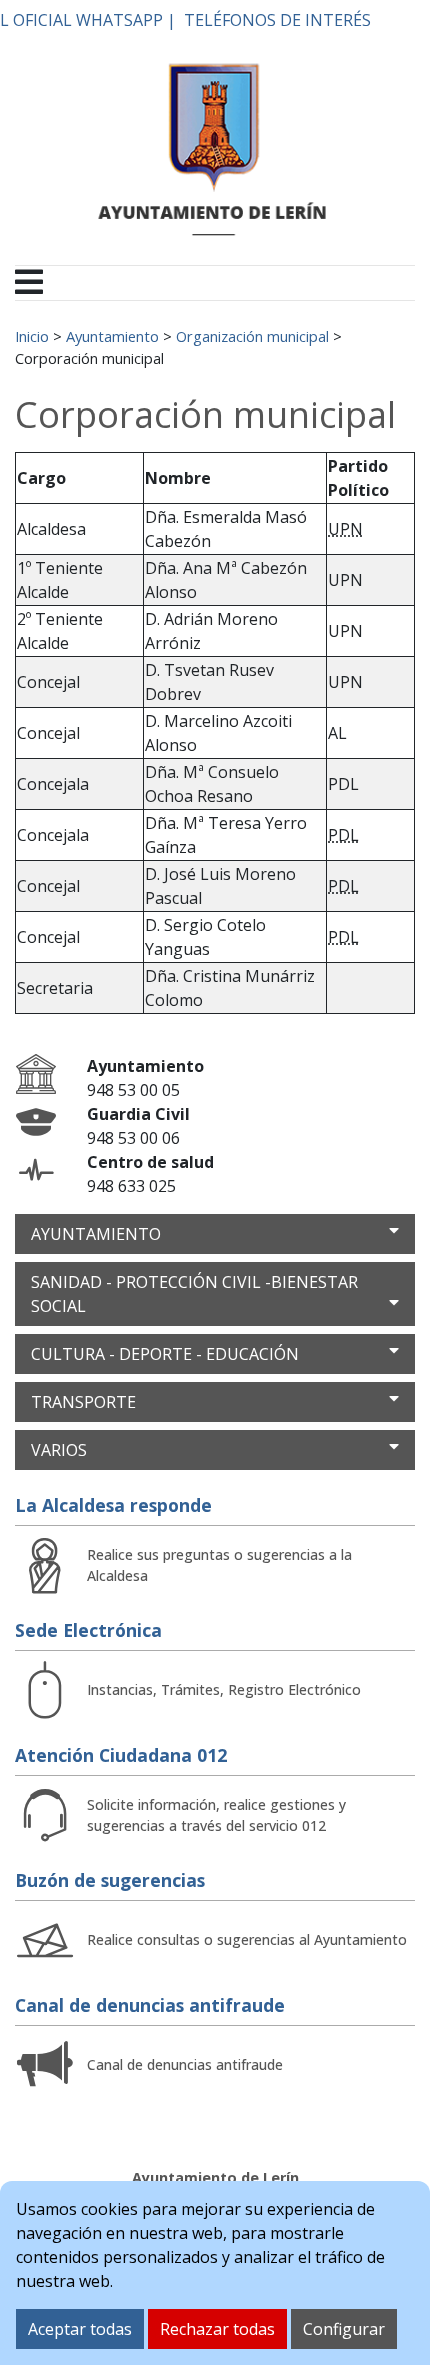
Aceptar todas (80, 2329)
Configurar (344, 2329)
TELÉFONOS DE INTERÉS (277, 20)
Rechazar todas (217, 2329)
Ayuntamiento (112, 336)
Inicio (32, 336)
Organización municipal (252, 336)
